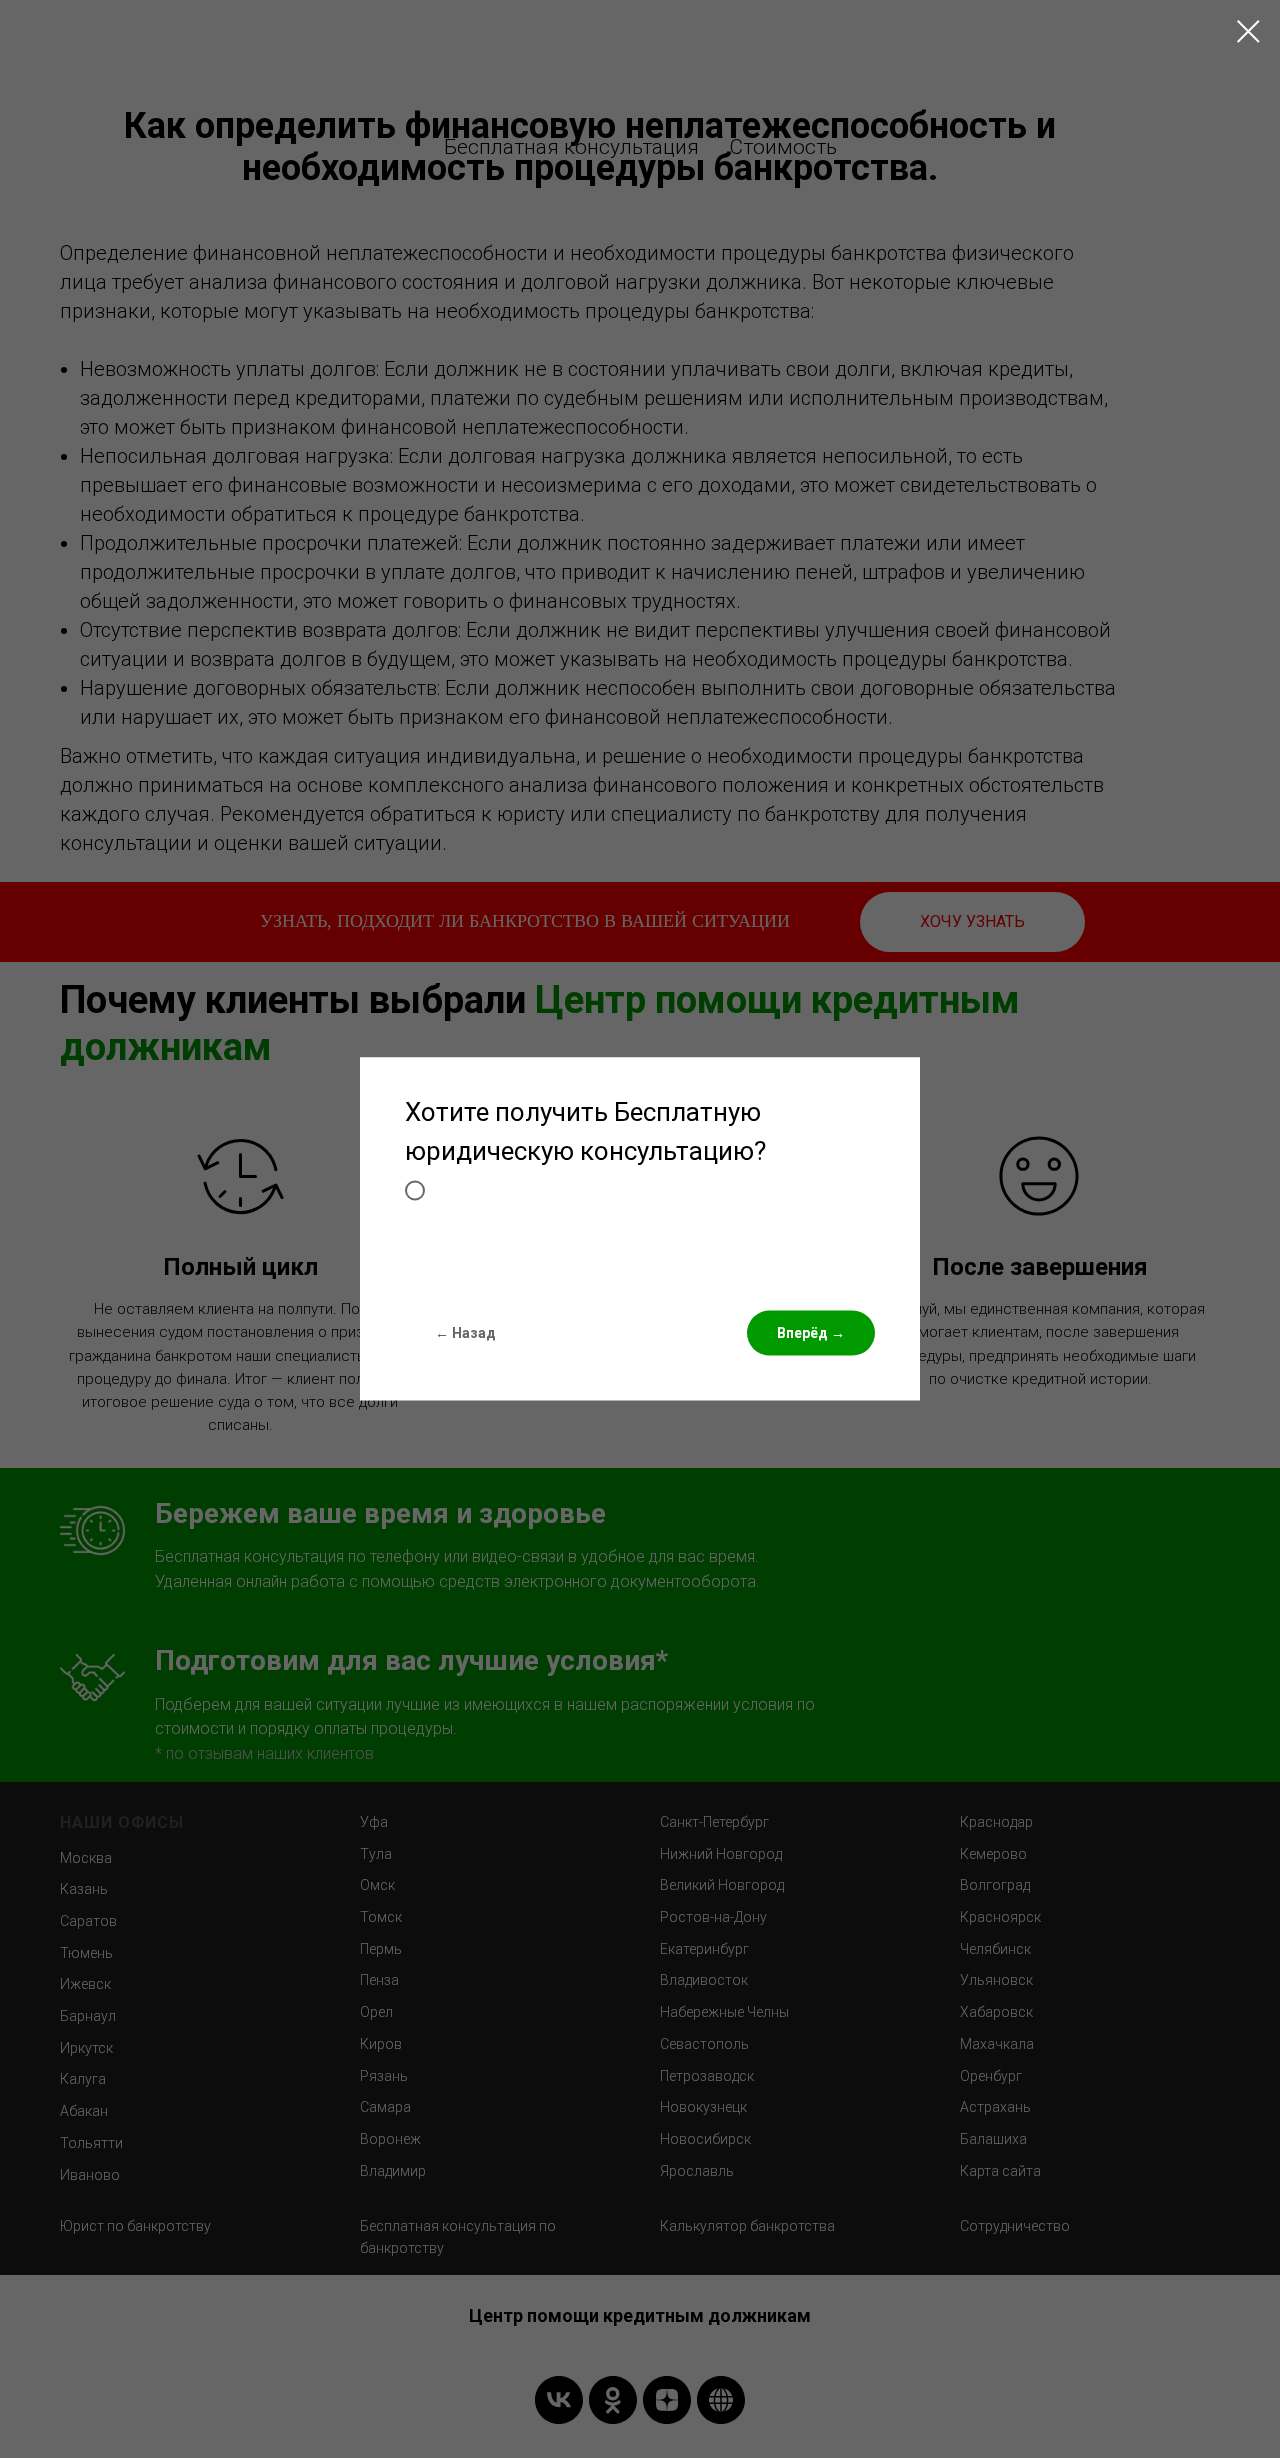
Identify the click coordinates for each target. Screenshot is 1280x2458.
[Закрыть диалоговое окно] (1248, 31)
